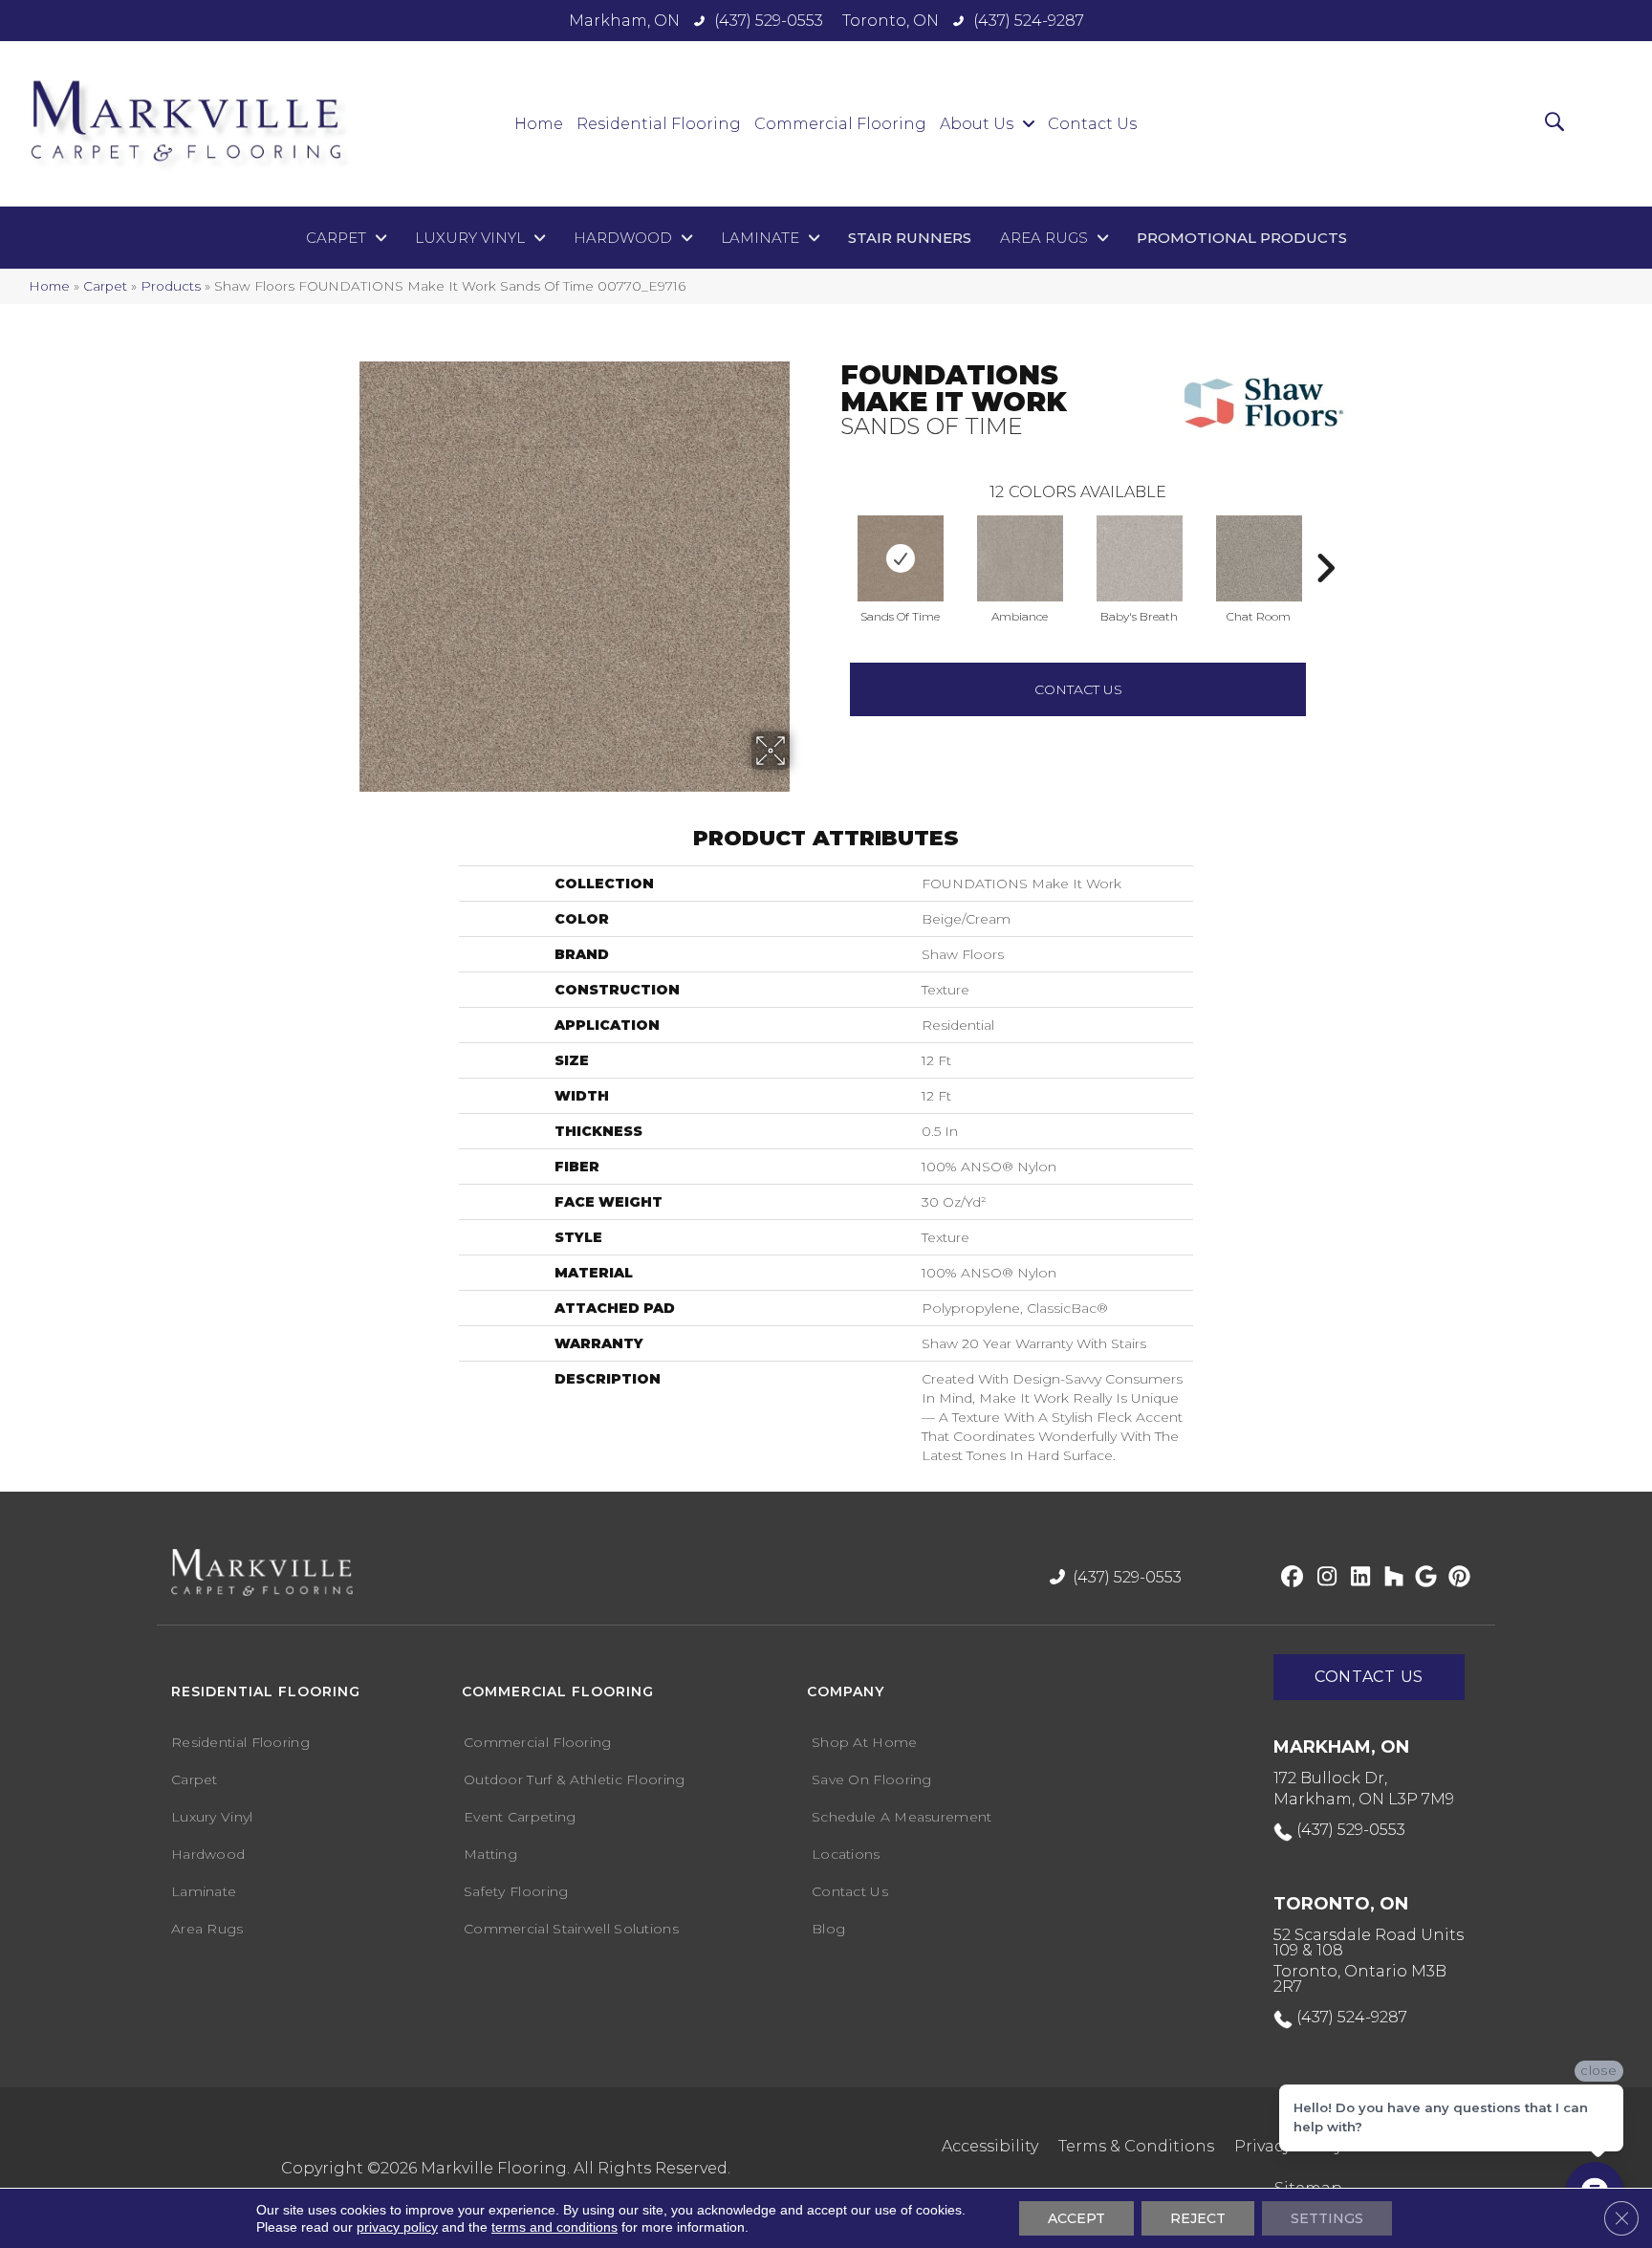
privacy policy (397, 2227)
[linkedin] (1356, 1578)
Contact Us (1078, 689)
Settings (1327, 2218)
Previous (831, 539)
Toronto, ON (891, 21)
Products (171, 286)
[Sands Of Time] (901, 558)
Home (49, 286)
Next (1325, 539)
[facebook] (1289, 1578)
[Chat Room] (1259, 558)
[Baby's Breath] (1140, 558)
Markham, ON (624, 21)
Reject (1198, 2218)
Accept (1076, 2218)
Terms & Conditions (1136, 2146)
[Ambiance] (1020, 558)
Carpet (105, 286)
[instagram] (1323, 1578)
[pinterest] (1456, 1578)
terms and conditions (554, 2227)
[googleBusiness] (1423, 1578)
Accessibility (990, 2146)
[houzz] (1390, 1578)
